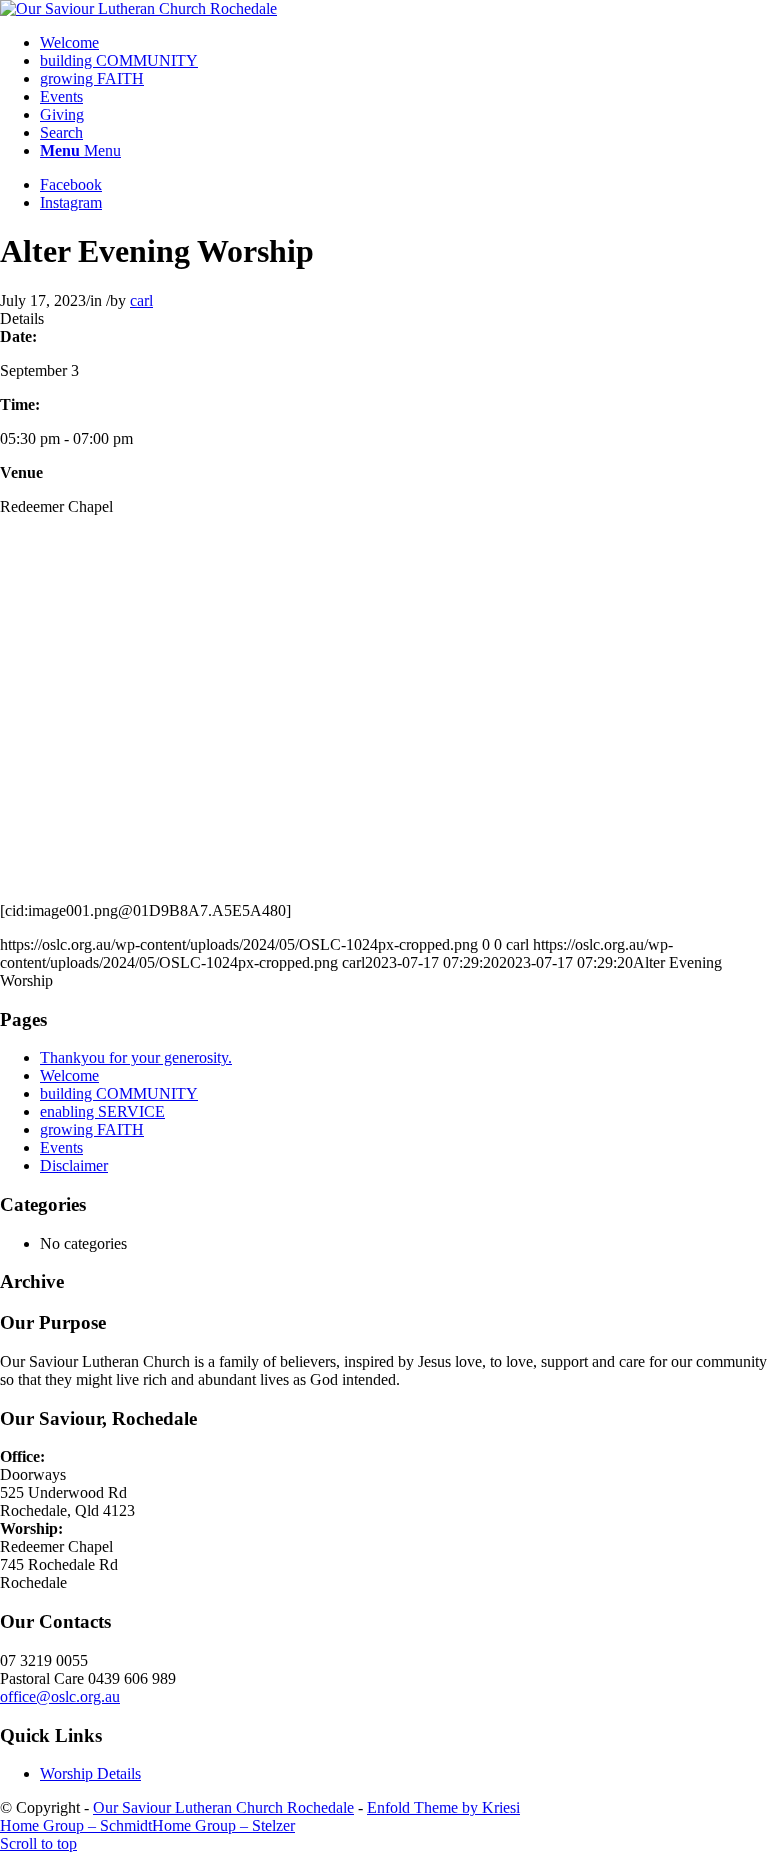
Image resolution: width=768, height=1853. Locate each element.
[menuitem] (404, 43)
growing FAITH (92, 1129)
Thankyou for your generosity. (136, 1057)
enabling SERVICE (102, 1111)
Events (61, 1147)
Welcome (69, 1075)
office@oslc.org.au (60, 1696)
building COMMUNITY (119, 1093)
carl (141, 300)
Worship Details (90, 1773)
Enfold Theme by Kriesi (443, 1807)
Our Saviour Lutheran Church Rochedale (223, 1807)
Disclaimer (74, 1165)
